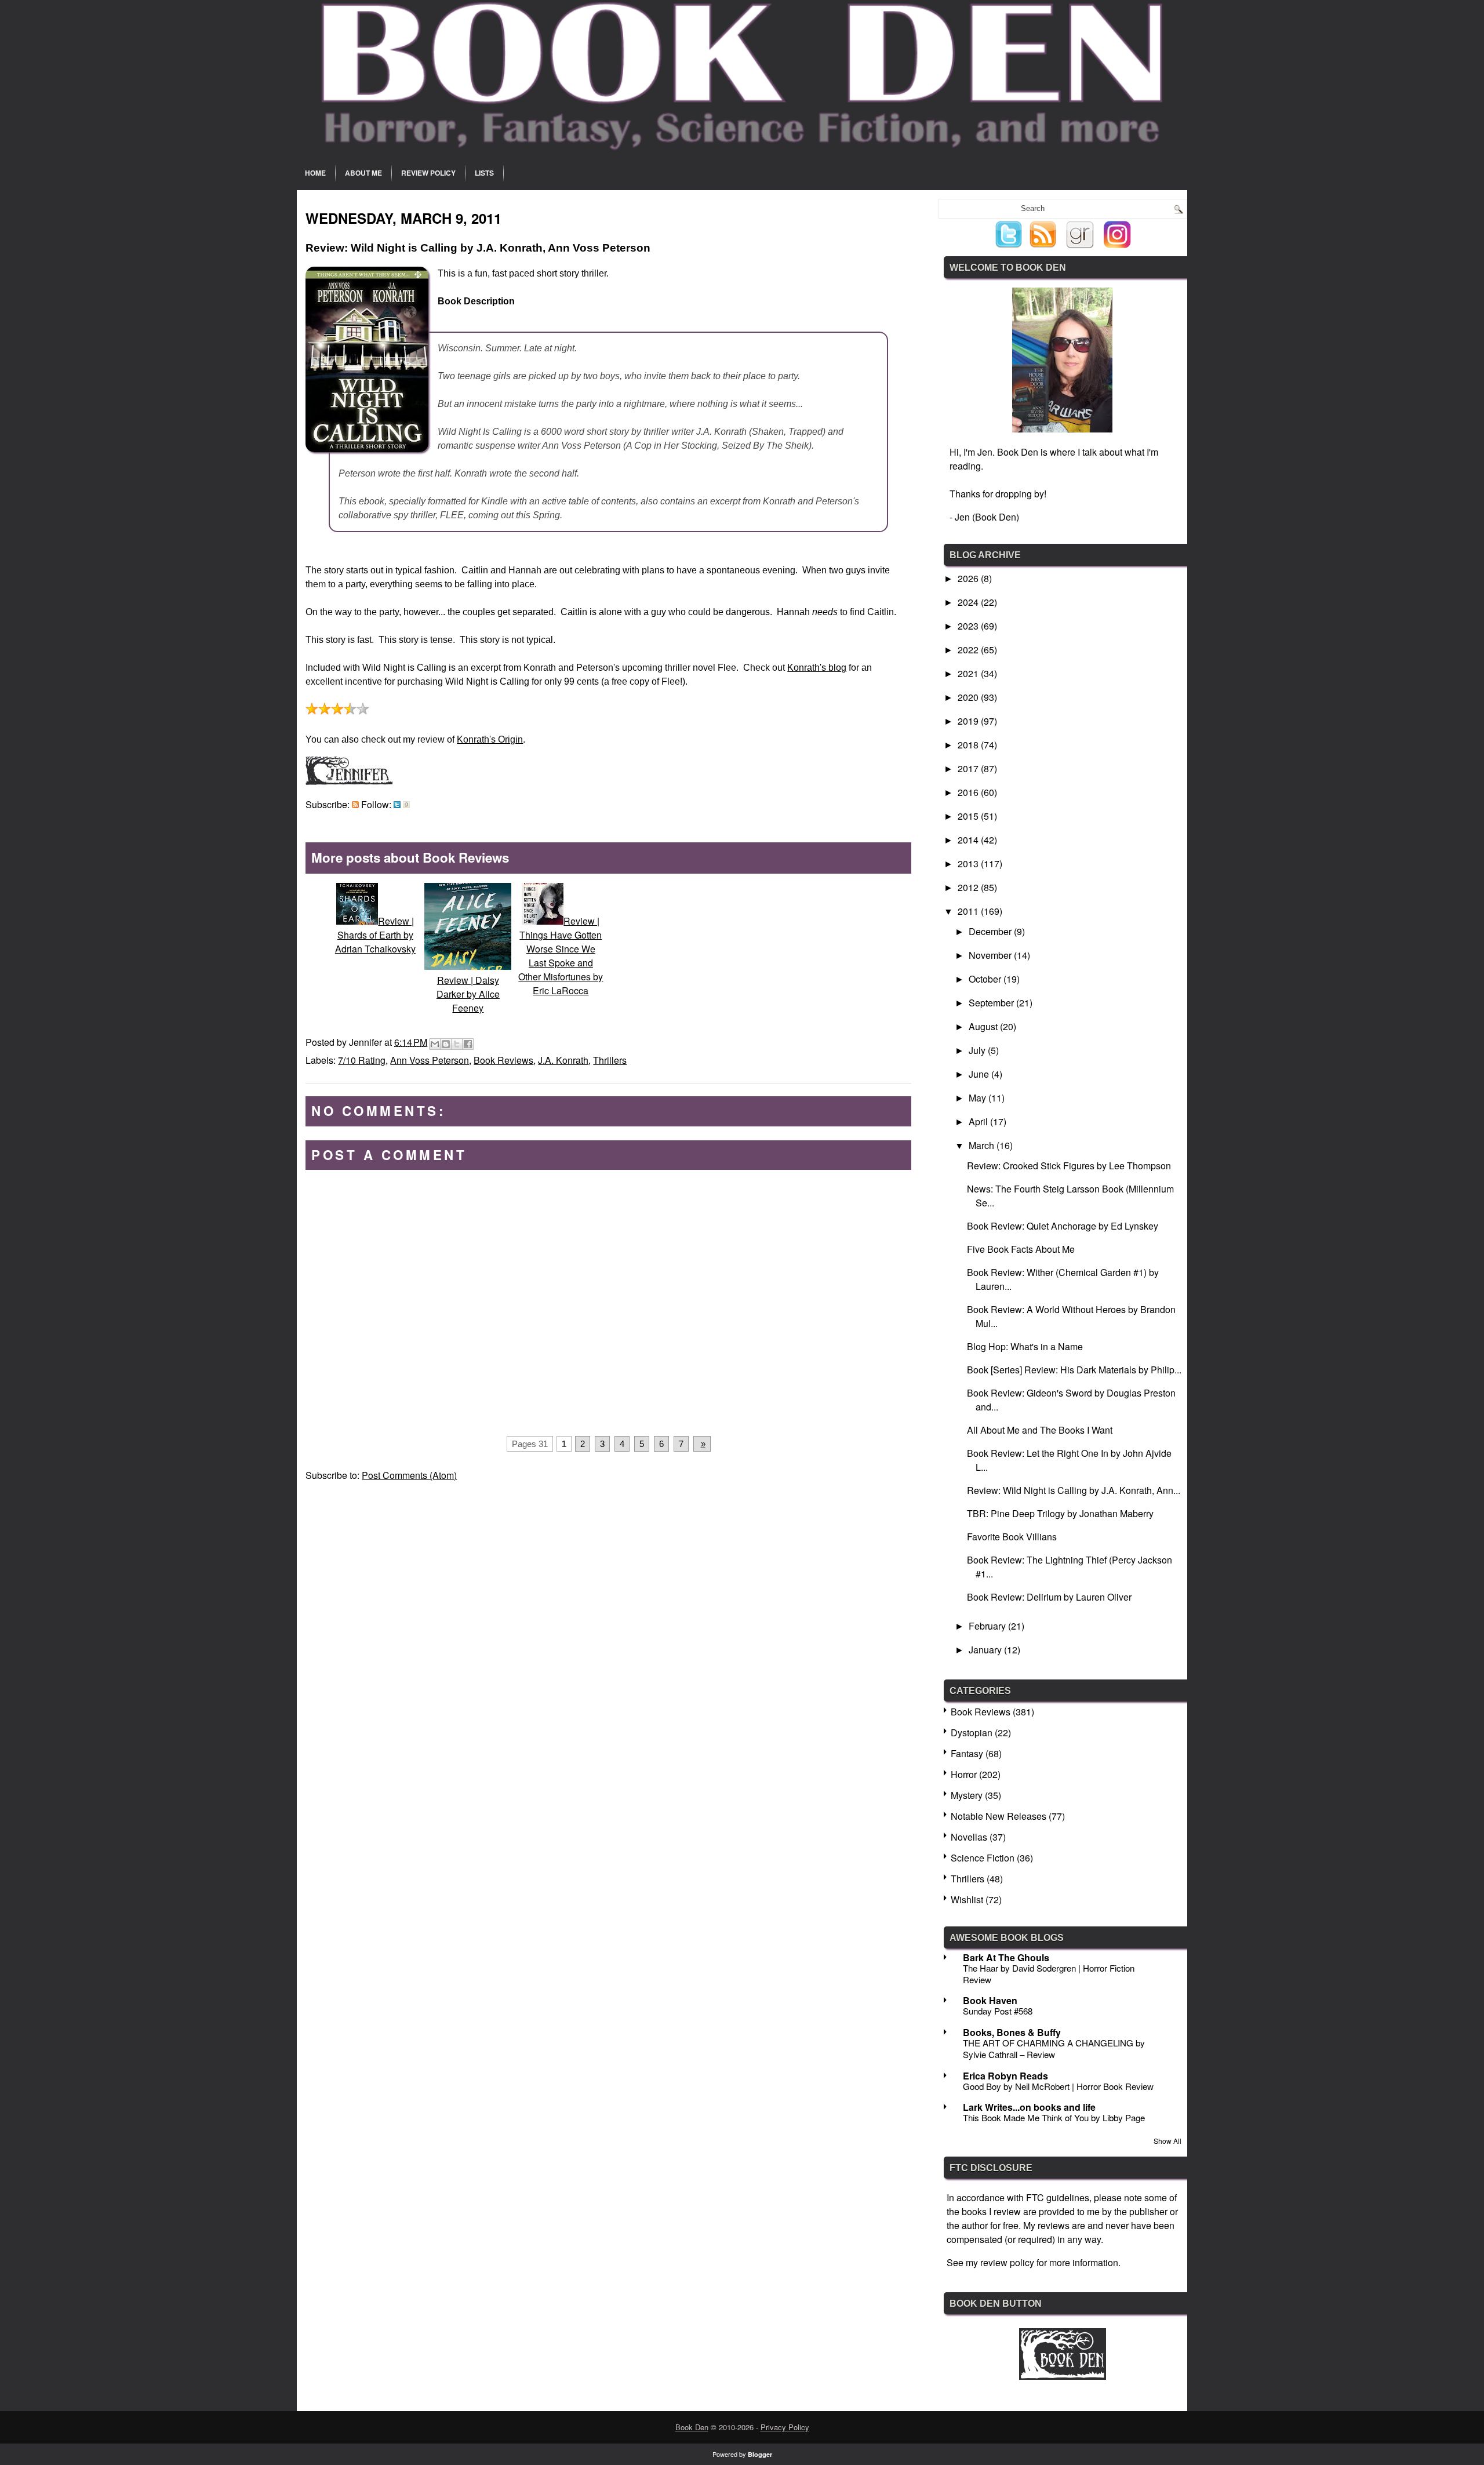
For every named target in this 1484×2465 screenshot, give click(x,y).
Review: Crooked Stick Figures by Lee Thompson (1069, 1166)
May (979, 1098)
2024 (969, 602)
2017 (969, 768)
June (980, 1074)
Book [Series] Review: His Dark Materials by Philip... (1074, 1370)
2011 (969, 911)
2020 (969, 697)
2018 (969, 745)
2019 (969, 721)
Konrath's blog (817, 668)
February (988, 1626)
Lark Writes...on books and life (1029, 2107)
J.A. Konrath (563, 1060)
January (986, 1650)
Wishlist (967, 1899)
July (978, 1050)
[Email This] (435, 1044)
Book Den (692, 2427)
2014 (969, 840)
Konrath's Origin (490, 739)
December (991, 931)
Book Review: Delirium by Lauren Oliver (1049, 1597)
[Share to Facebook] (468, 1044)
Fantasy (967, 1753)
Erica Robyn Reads (1005, 2076)
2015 (969, 816)
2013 (969, 864)
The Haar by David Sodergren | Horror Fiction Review (1049, 1974)
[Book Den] (1063, 2376)
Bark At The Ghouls (1006, 1957)
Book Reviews (503, 1060)
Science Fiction (983, 1858)
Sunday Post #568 (998, 2011)
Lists (484, 173)
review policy (1007, 2262)
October (986, 979)
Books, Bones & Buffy (1012, 2032)
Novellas (969, 1837)
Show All (1167, 2141)
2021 (969, 673)
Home (315, 173)
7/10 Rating (362, 1060)
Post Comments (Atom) (409, 1475)
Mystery (967, 1795)
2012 (969, 887)
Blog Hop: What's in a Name (1025, 1346)
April (979, 1121)
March (983, 1145)
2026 (969, 578)
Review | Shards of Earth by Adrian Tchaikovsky (375, 935)
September (992, 1003)
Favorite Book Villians (1012, 1537)
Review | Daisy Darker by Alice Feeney (468, 994)
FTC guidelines (1058, 2197)
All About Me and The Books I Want (1040, 1430)
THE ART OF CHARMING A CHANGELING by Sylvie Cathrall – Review (1054, 2048)
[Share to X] (457, 1044)
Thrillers (610, 1060)
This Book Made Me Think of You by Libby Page (1054, 2117)
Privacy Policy (785, 2427)
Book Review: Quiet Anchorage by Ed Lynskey (1063, 1226)
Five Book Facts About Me (1021, 1249)
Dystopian (972, 1733)
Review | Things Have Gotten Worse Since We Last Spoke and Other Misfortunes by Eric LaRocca (561, 956)
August (984, 1026)
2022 (969, 650)
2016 (969, 792)
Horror (964, 1774)
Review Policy (428, 173)
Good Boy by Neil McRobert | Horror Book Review (1058, 2086)
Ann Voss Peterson (430, 1060)
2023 (969, 626)
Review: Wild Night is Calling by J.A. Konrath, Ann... (1074, 1490)
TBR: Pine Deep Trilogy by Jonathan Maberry (1060, 1513)
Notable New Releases (999, 1816)
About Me (363, 173)
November (991, 955)
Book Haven (990, 2000)
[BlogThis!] (446, 1044)
